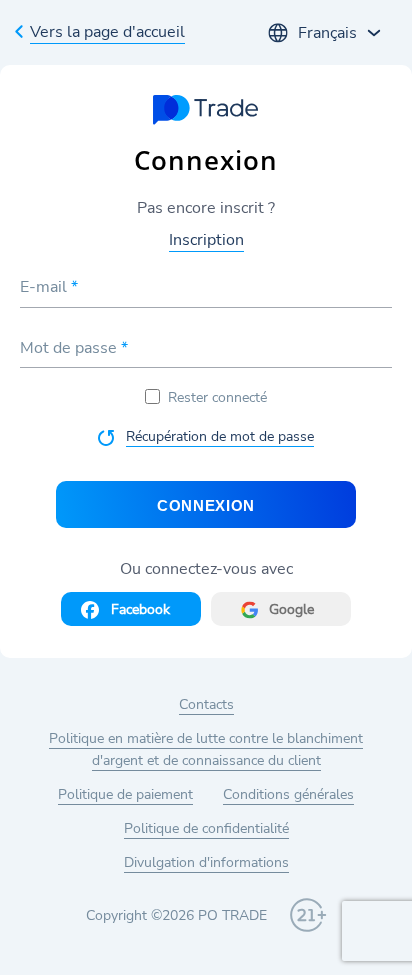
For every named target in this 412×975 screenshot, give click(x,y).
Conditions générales (288, 794)
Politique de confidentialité (206, 828)
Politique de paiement (125, 794)
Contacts (206, 704)
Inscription (206, 240)
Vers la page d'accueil (107, 32)
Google (291, 609)
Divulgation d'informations (206, 862)
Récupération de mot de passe (220, 436)
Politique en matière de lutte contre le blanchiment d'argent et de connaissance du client (206, 749)
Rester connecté (217, 397)
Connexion (206, 505)
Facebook (140, 609)
